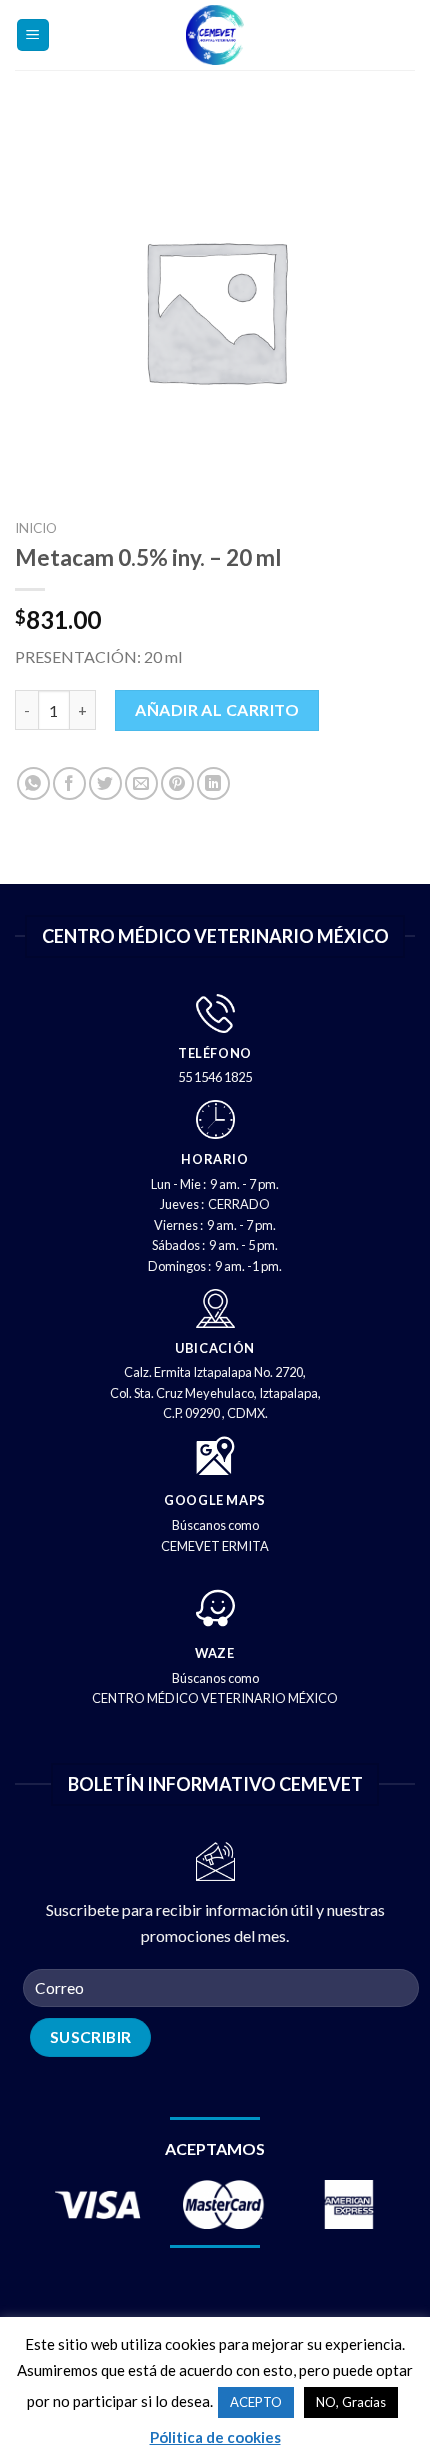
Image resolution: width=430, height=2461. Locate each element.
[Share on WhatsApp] (33, 783)
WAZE (215, 1653)
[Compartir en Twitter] (105, 783)
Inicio (36, 528)
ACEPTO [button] (256, 2402)
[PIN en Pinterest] (177, 783)
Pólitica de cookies (215, 2437)
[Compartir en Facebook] (69, 783)
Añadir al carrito (217, 709)
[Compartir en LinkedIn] (213, 783)
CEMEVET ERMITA (215, 1546)
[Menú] (33, 35)
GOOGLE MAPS (215, 1500)
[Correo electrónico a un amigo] (141, 783)
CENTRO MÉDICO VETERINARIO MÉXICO (215, 1698)
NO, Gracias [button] (351, 2402)
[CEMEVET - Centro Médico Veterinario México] (215, 35)
